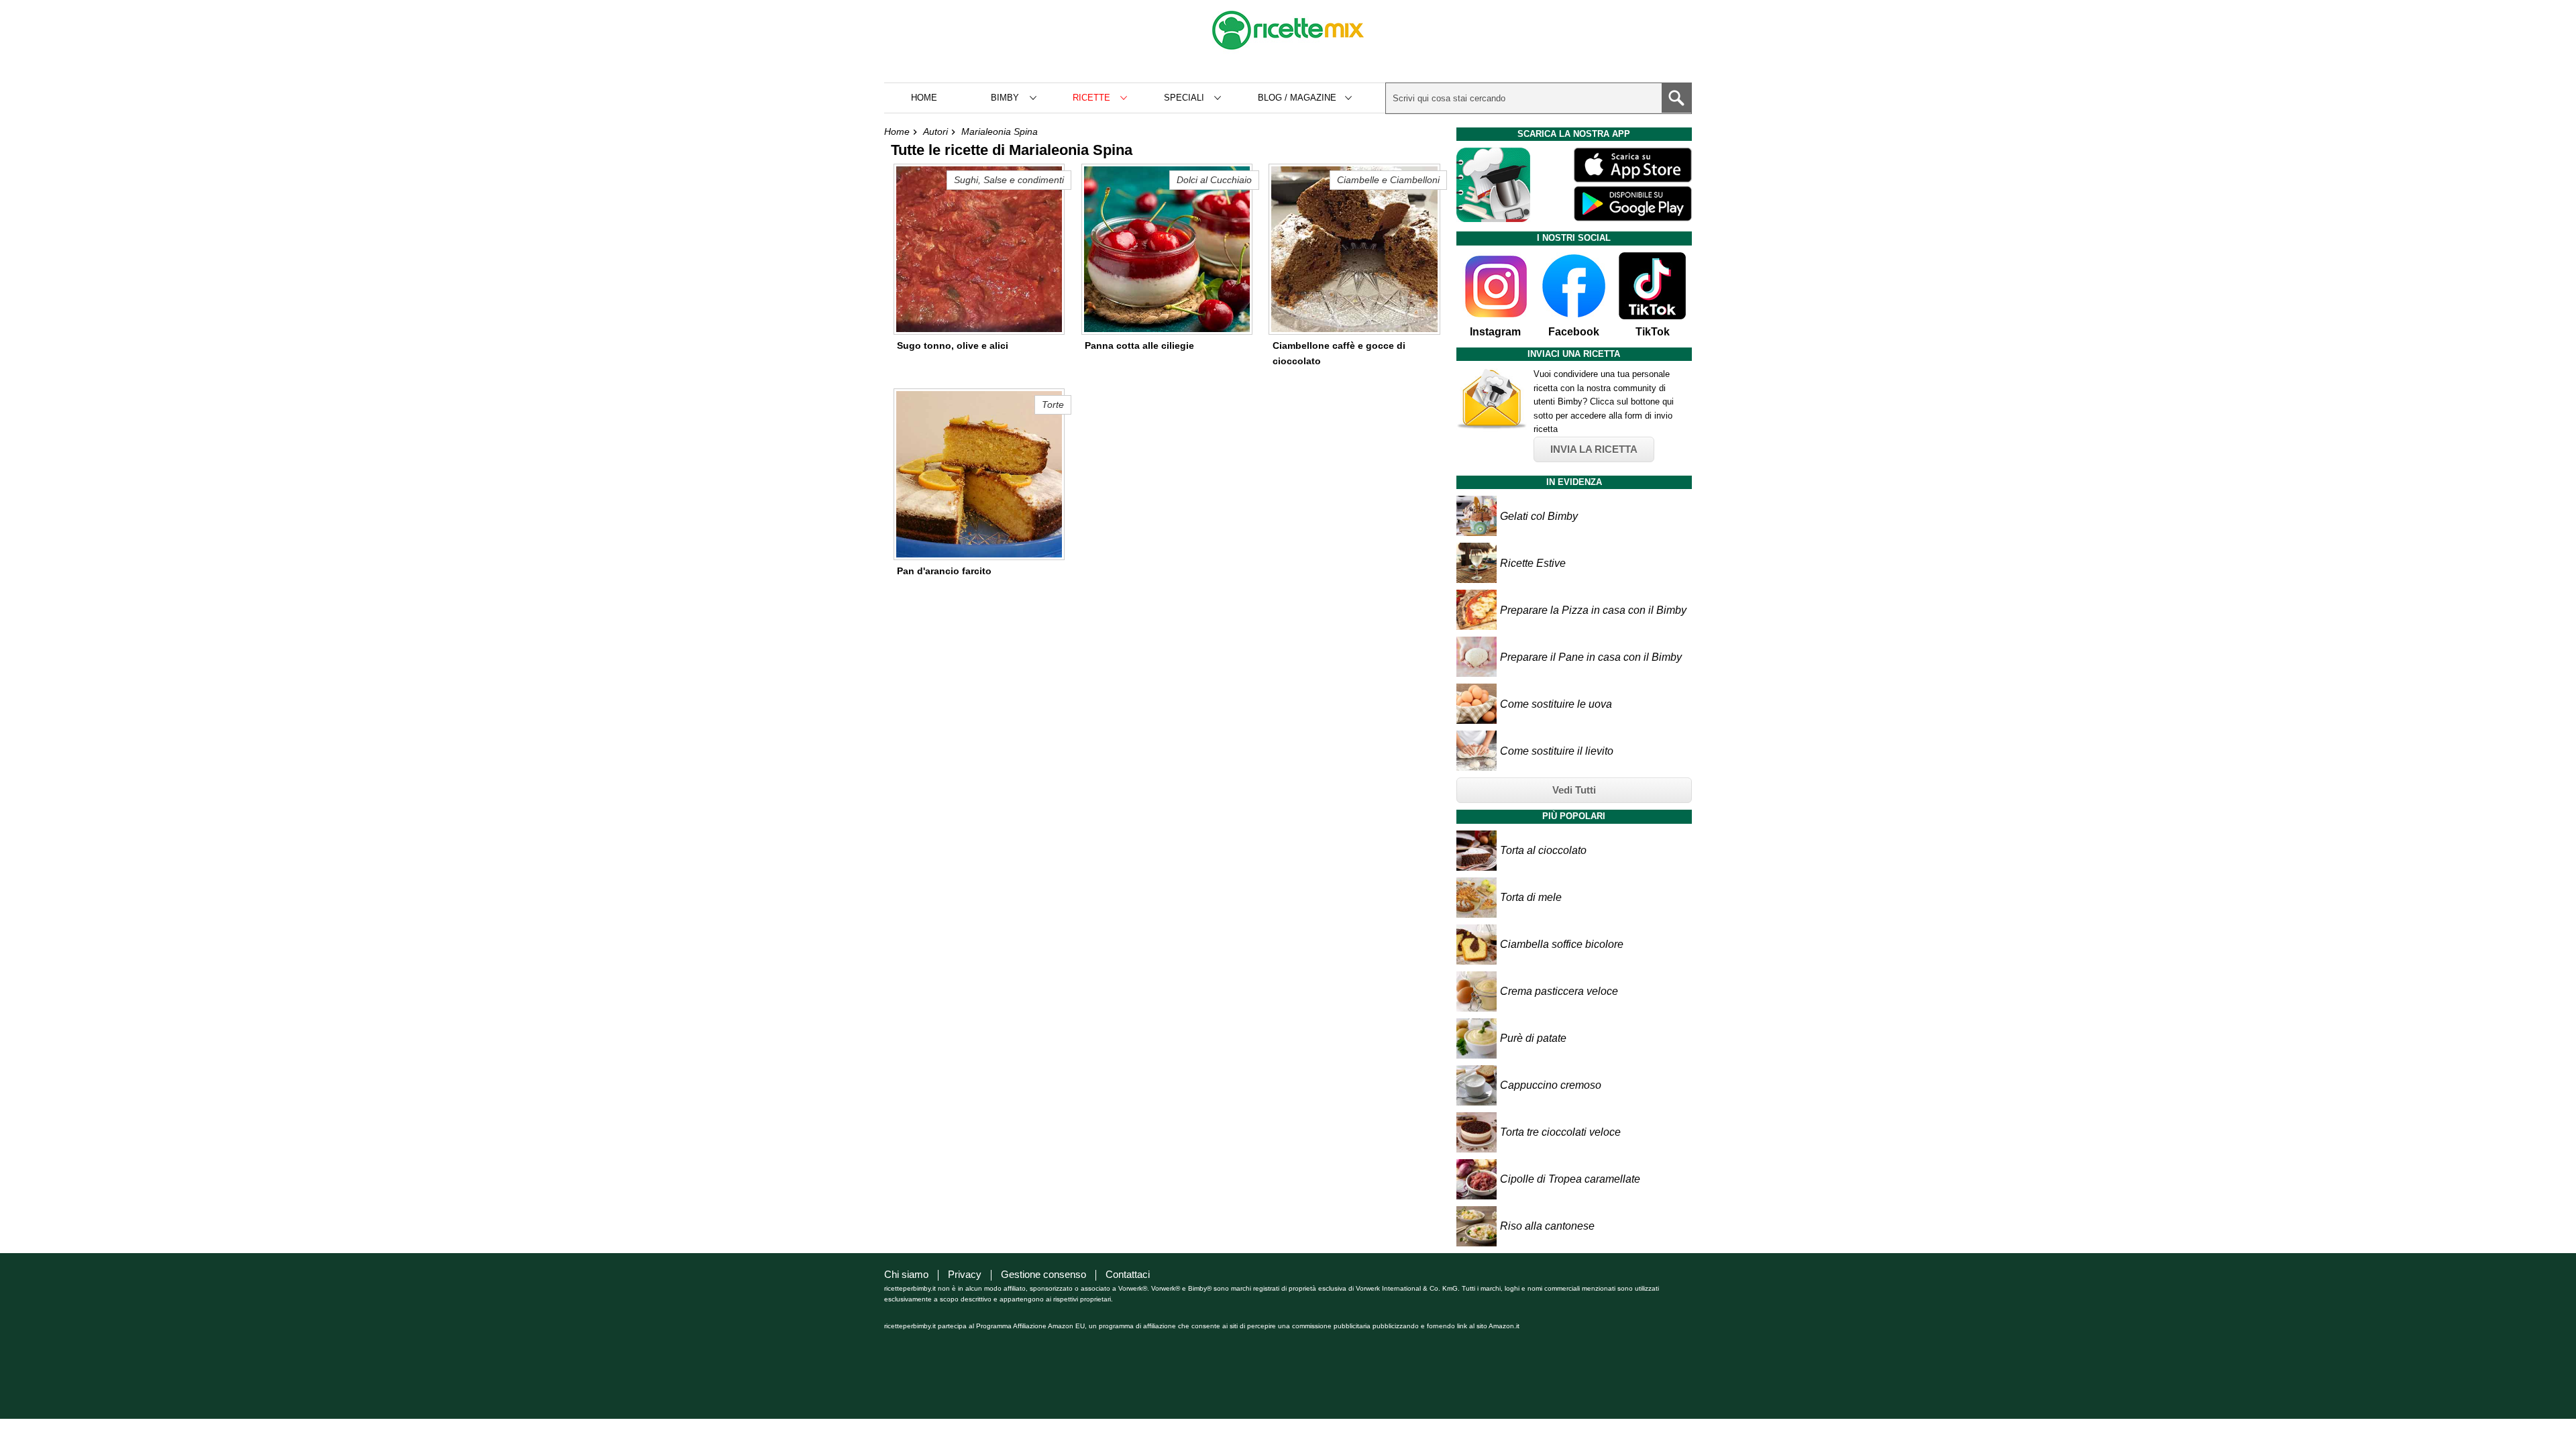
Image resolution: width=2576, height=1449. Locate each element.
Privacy (965, 1274)
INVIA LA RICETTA (1594, 449)
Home (924, 98)
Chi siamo (906, 1274)
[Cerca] (1676, 98)
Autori (935, 131)
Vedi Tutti (1574, 790)
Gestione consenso (1043, 1274)
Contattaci (1128, 1274)
